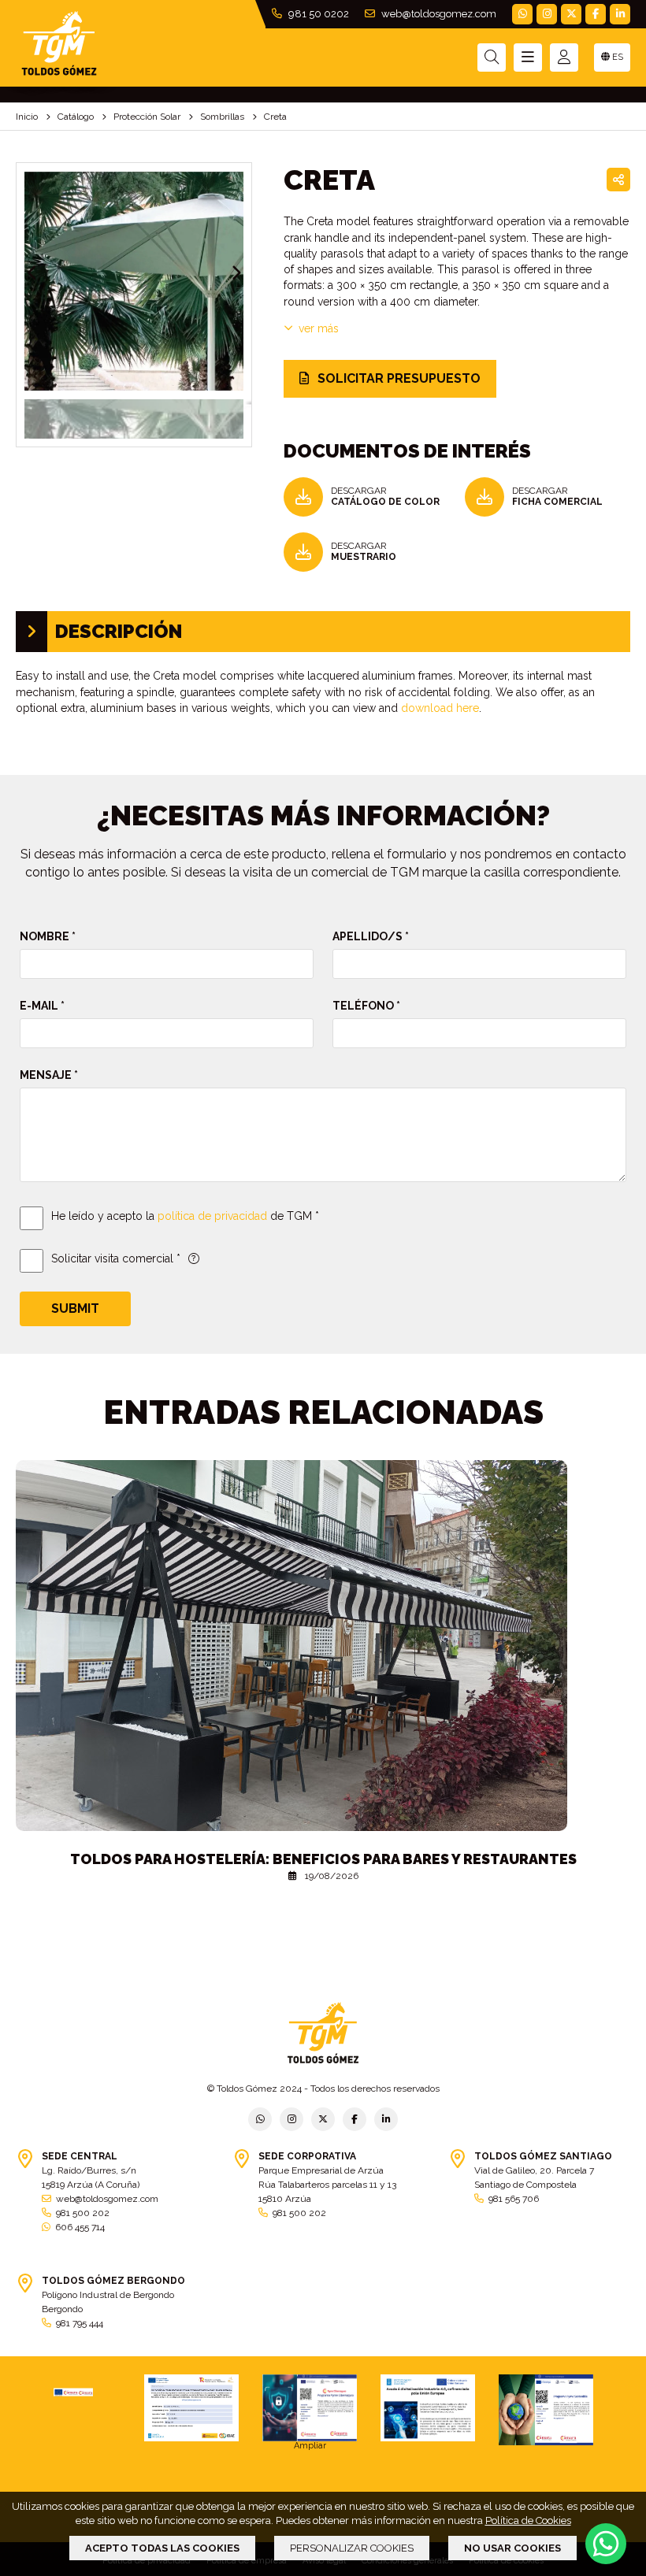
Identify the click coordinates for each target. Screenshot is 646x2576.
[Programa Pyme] (546, 2410)
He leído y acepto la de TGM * (185, 1216)
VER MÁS (319, 328)
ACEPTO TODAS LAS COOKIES (162, 2548)
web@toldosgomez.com (438, 14)
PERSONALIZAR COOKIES (352, 2548)
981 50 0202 (317, 14)
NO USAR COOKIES (512, 2548)
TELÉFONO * (366, 1006)
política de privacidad (212, 1216)
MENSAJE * (49, 1075)
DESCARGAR (385, 496)
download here (440, 708)
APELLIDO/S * (371, 936)
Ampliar (310, 2446)
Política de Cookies (528, 2520)
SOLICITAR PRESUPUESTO (397, 378)
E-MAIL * (42, 1006)
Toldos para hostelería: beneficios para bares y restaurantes (323, 1859)
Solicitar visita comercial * (116, 1258)
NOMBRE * (48, 936)
